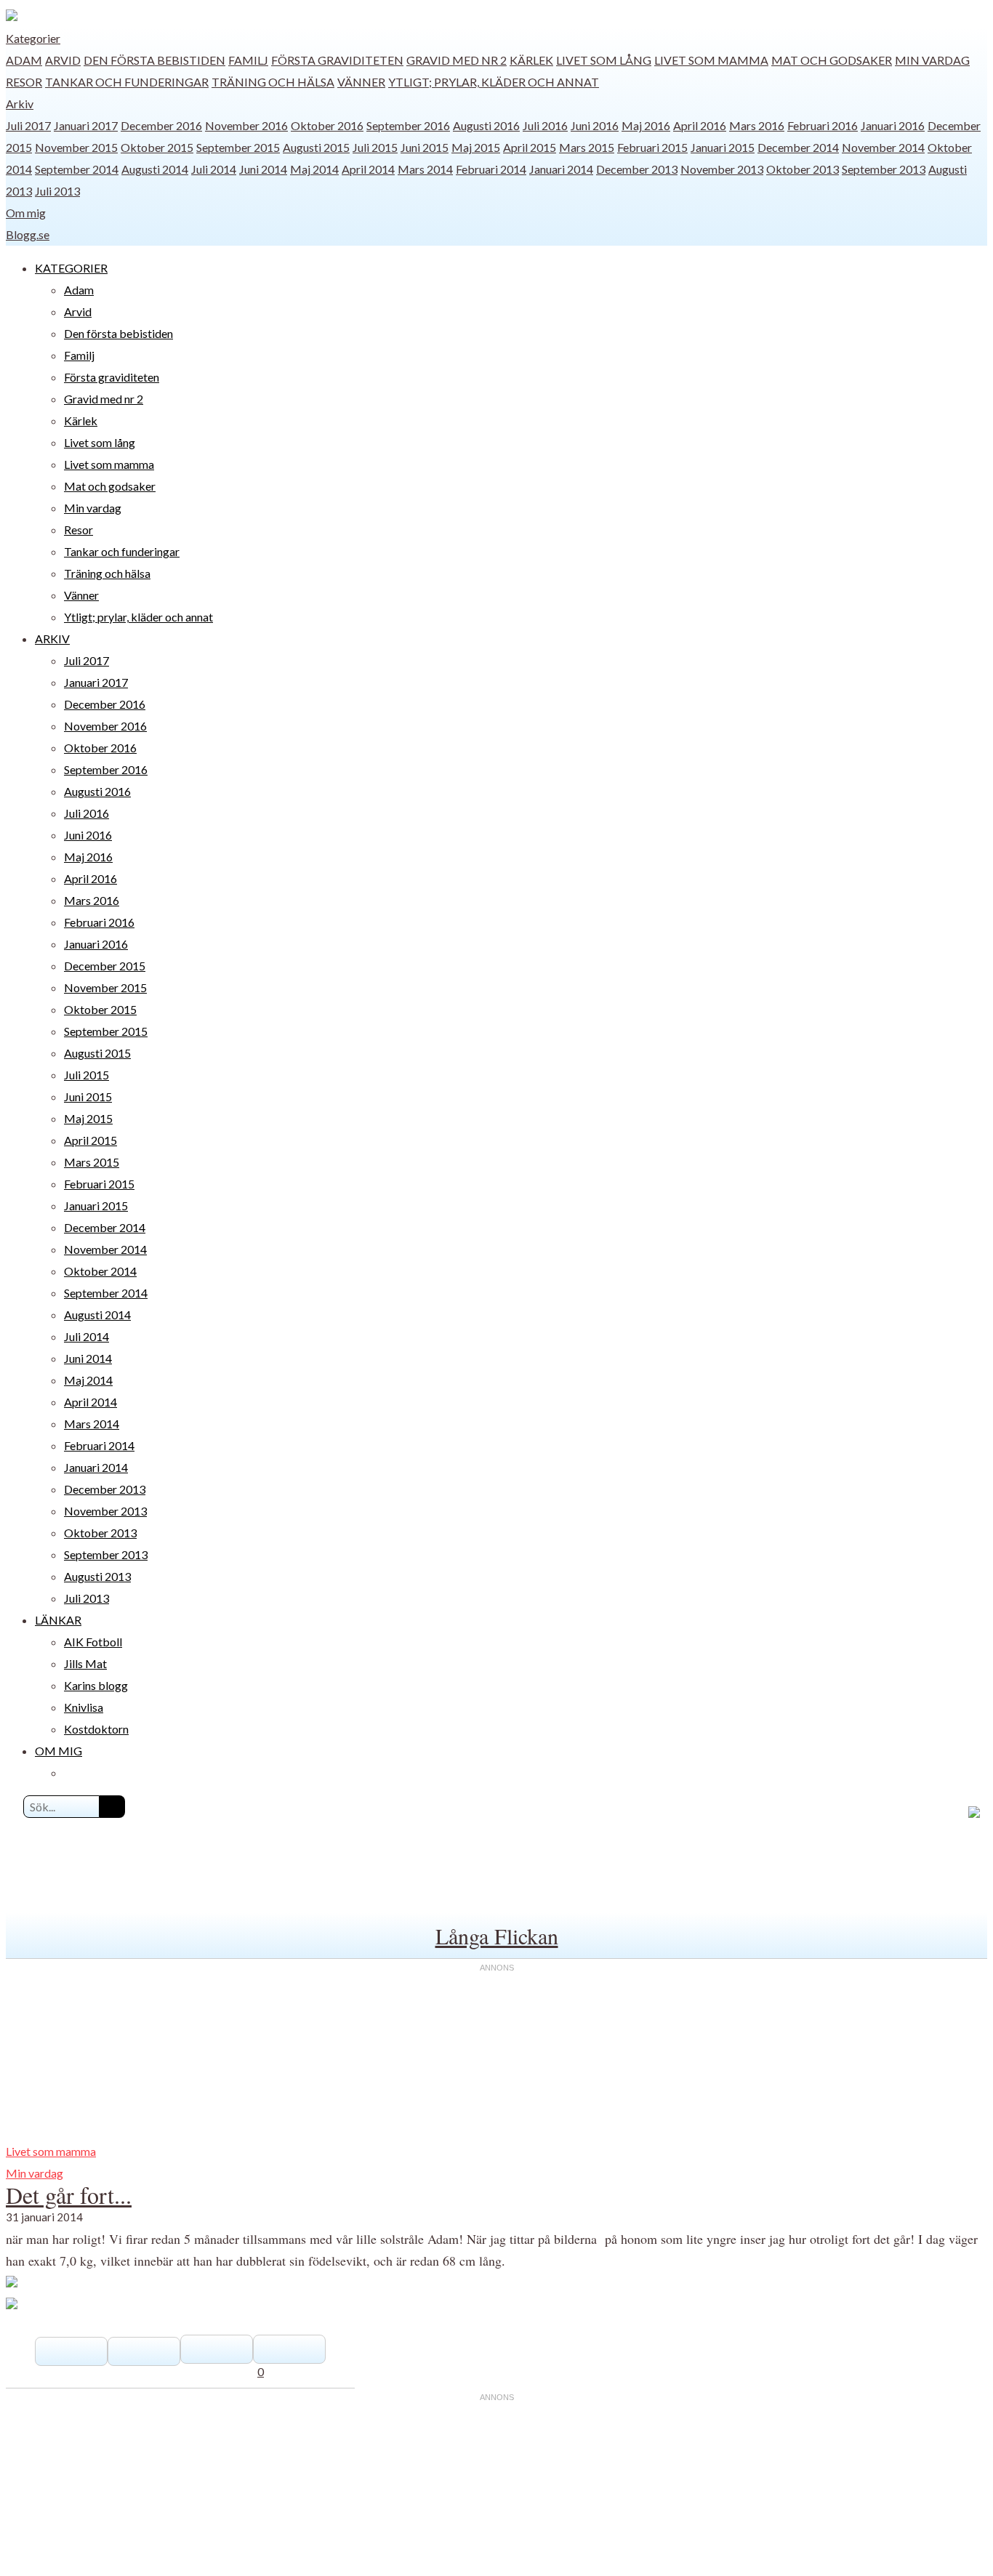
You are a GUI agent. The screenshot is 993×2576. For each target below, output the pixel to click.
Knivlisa (84, 1707)
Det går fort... (69, 2195)
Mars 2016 (757, 125)
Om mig (26, 213)
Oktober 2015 (157, 147)
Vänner (361, 82)
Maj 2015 (476, 147)
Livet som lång (604, 60)
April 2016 (700, 125)
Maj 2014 (314, 169)
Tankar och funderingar (127, 82)
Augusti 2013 (97, 1576)
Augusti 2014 (155, 169)
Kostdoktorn (96, 1729)
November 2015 (76, 147)
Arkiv (20, 104)
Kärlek (531, 60)
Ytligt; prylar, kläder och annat (494, 82)
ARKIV (52, 639)
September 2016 (408, 125)
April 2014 (368, 169)
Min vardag (932, 60)
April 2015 (530, 147)
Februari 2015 (652, 147)
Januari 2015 (723, 147)
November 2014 (883, 147)
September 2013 (884, 169)
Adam (24, 60)
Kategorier (33, 38)
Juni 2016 (595, 125)
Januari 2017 (86, 125)
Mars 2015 (587, 147)
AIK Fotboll (93, 1642)
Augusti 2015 (316, 147)
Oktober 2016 (327, 125)
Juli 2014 (214, 169)
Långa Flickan (497, 1936)
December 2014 (798, 147)
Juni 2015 (425, 147)
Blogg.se (28, 234)
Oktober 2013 (803, 169)
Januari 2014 (561, 169)
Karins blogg (96, 1685)
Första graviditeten (337, 60)
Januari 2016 (893, 125)
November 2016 (246, 125)
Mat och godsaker (832, 60)
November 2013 (722, 169)
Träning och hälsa (273, 82)
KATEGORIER (71, 268)
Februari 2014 (491, 169)
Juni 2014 (263, 169)
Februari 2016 (823, 125)
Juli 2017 (28, 125)
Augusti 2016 (486, 125)
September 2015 (238, 147)
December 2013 (637, 169)
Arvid (63, 60)
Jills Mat (85, 1663)
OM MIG (59, 1751)
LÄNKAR (58, 1620)
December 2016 (161, 125)
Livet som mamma (711, 60)
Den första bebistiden (154, 60)
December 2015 (105, 966)
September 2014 (77, 169)
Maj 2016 (646, 125)
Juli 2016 (545, 125)
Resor (24, 82)
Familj (248, 60)
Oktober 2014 (100, 1271)
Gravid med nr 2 (457, 60)
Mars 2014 (425, 169)
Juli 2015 (375, 147)
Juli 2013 (57, 191)
